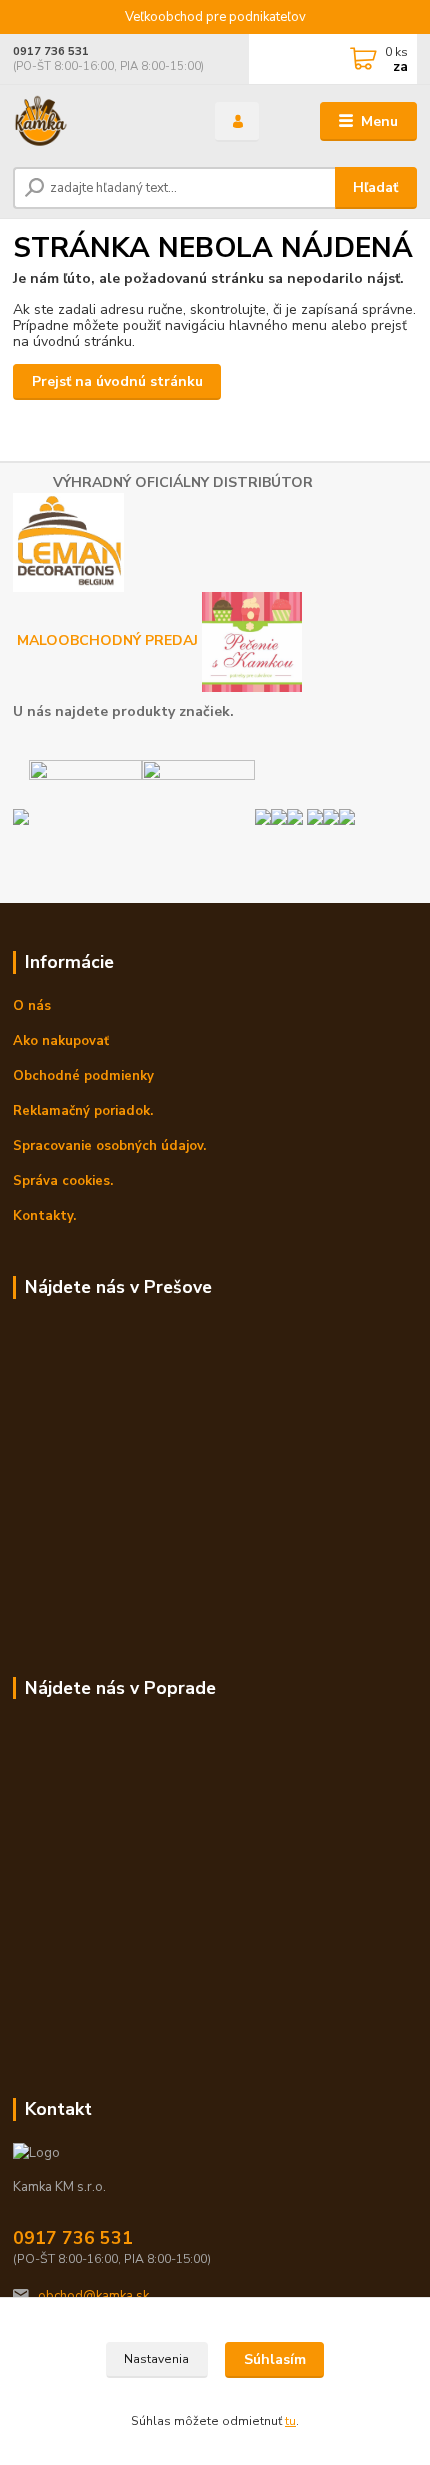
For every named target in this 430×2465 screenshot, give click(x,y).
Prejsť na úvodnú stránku (117, 381)
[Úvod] (97, 122)
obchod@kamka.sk (93, 2296)
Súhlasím (275, 2359)
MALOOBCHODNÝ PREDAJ (109, 641)
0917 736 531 (51, 51)
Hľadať (375, 187)
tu (290, 2421)
